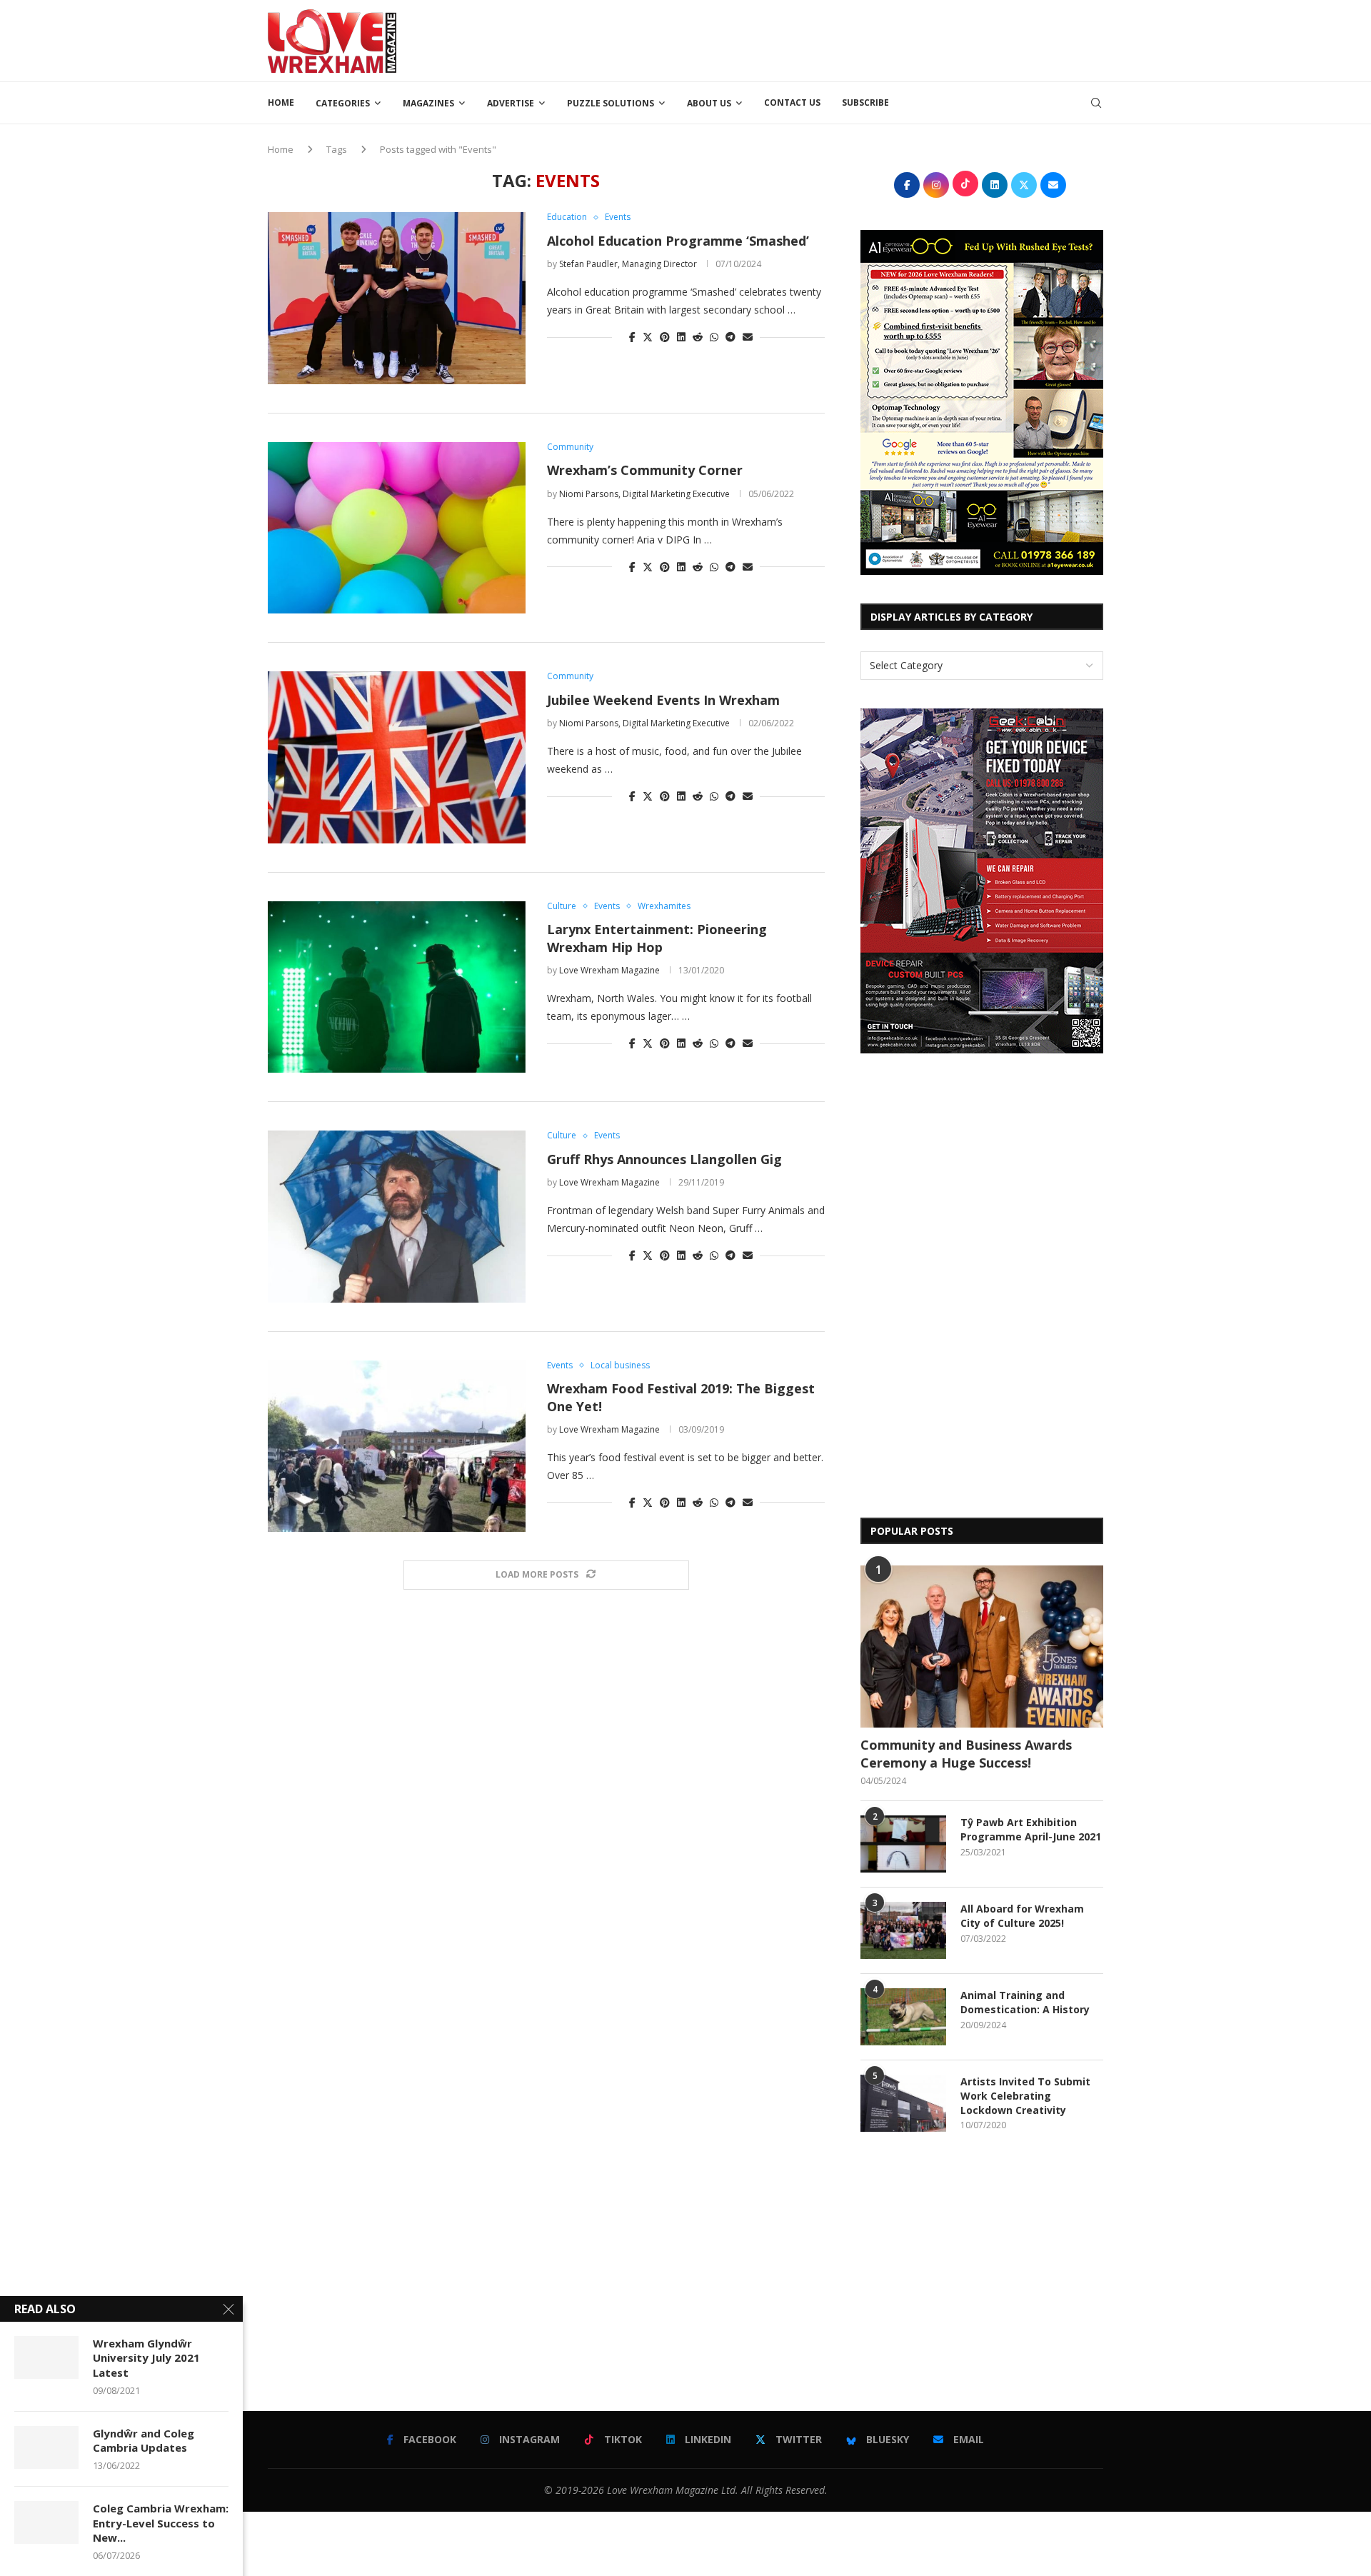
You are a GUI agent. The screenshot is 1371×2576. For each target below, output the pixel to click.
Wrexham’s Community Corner (645, 470)
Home (281, 102)
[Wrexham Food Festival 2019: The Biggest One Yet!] (397, 1446)
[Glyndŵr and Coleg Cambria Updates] (46, 2447)
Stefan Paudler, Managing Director (628, 264)
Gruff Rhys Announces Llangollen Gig (664, 1159)
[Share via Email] (748, 337)
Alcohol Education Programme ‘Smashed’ (678, 241)
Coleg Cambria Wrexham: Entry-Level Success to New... (161, 2523)
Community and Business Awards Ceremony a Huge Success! (966, 1754)
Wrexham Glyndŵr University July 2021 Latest (146, 2358)
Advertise (511, 103)
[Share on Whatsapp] (714, 337)
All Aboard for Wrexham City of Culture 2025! (1022, 1916)
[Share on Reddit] (698, 337)
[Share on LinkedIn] (681, 337)
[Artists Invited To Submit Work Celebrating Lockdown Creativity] (903, 2103)
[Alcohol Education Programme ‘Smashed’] (397, 298)
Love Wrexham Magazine (609, 970)
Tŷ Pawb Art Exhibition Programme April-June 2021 (1031, 1829)
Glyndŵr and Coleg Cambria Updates (144, 2440)
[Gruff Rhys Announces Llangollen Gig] (397, 1216)
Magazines (428, 103)
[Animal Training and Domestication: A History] (903, 2017)
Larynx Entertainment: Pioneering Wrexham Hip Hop (657, 938)
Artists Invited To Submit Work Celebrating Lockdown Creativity (1025, 2095)
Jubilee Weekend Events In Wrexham (663, 700)
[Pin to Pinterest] (665, 337)
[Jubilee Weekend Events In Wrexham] (397, 757)
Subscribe (865, 102)
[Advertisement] (843, 39)
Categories (343, 103)
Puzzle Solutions (611, 103)
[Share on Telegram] (730, 337)
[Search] (1096, 103)
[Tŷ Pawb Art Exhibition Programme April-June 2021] (903, 1844)
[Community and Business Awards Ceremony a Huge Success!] (982, 1647)
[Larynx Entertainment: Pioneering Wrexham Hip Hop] (397, 987)
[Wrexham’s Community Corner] (397, 528)
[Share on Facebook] (632, 337)
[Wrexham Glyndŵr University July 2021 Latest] (46, 2357)
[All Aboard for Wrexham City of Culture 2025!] (903, 1930)
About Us (709, 103)
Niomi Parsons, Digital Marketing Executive (644, 494)
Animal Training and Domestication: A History (1025, 2002)
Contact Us (792, 102)
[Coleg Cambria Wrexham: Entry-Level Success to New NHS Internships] (46, 2522)
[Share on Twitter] (648, 337)
